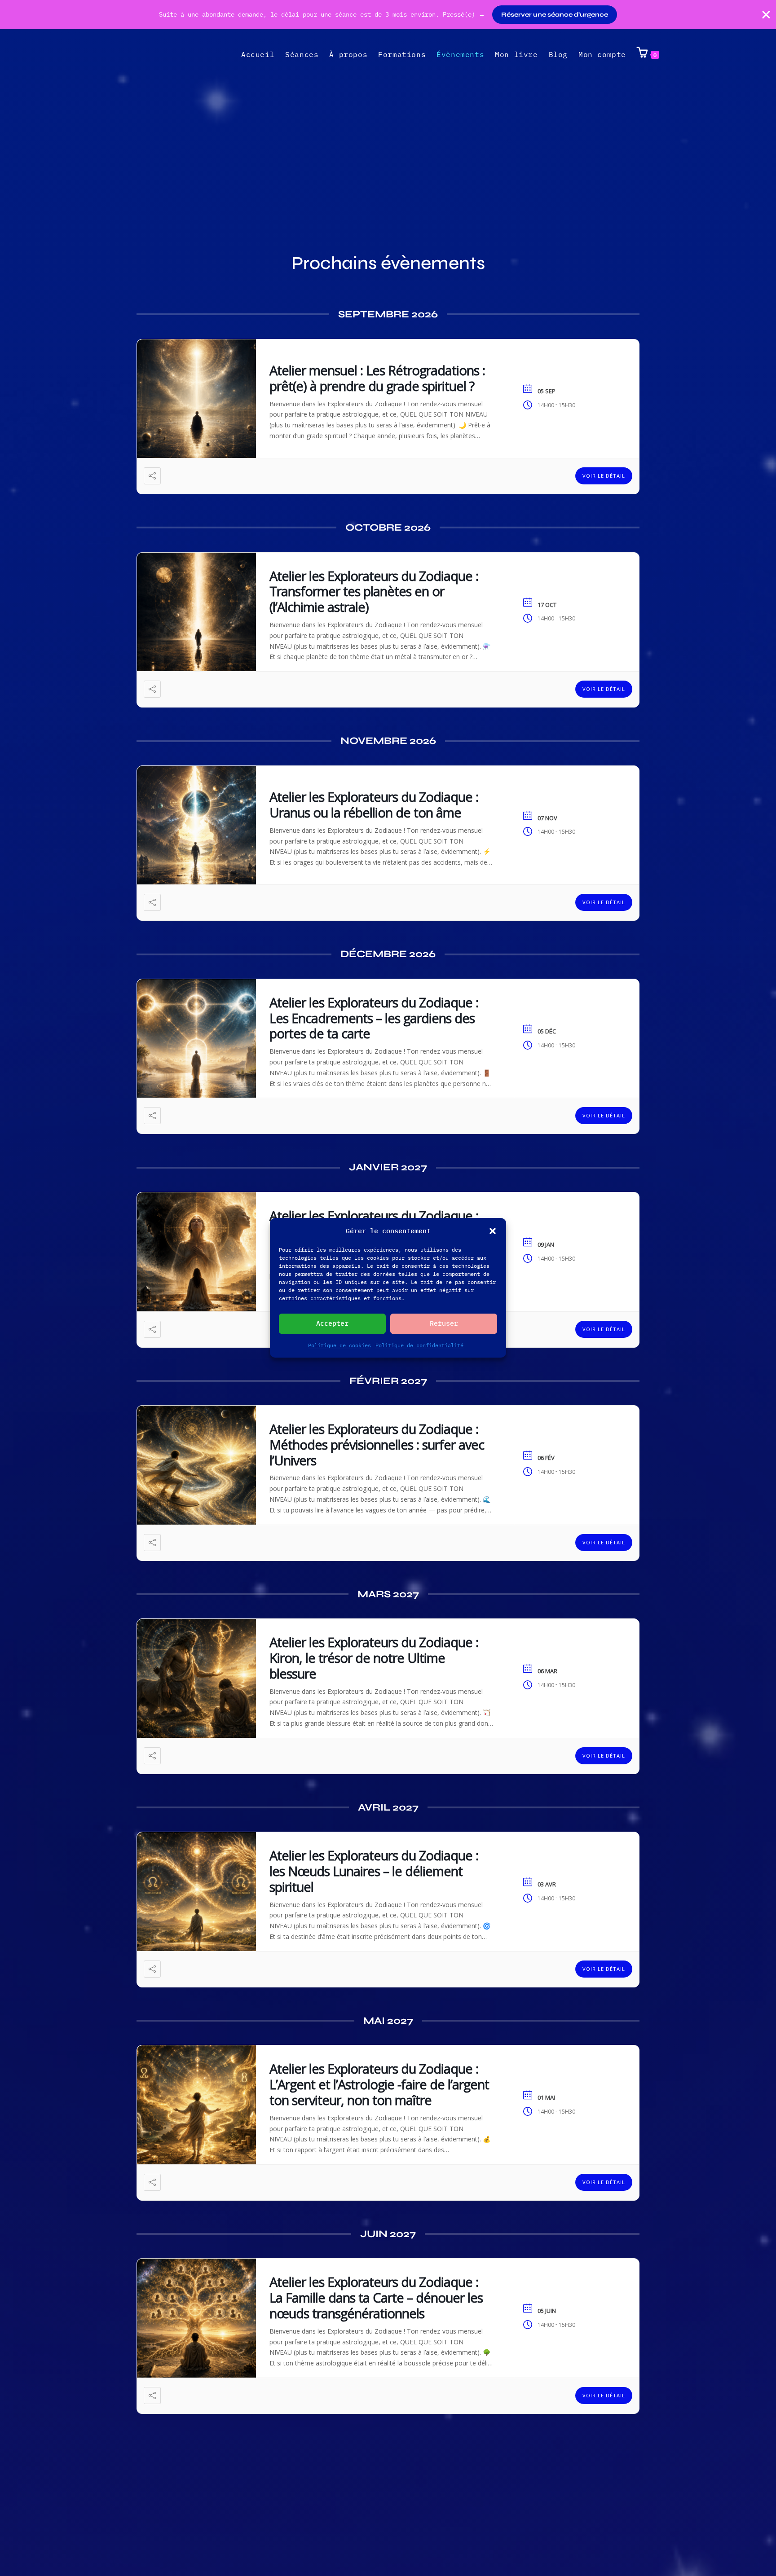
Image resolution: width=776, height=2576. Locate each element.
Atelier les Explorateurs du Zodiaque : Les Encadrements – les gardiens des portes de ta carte (374, 1018)
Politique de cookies (339, 1345)
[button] (493, 1231)
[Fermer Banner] (766, 15)
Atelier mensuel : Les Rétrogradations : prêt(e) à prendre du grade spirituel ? (377, 378)
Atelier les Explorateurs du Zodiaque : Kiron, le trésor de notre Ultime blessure (374, 1658)
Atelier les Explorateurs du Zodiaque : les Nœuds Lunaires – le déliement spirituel (374, 1871)
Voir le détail (604, 476)
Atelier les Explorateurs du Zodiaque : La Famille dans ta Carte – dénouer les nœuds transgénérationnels (376, 2297)
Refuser (444, 1324)
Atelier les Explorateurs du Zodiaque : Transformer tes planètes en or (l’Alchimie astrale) (374, 591)
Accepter (332, 1324)
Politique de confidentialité (419, 1345)
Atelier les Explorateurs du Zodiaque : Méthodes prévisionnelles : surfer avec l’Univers (377, 1444)
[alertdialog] (388, 15)
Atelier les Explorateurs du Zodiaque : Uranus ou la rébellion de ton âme (374, 804)
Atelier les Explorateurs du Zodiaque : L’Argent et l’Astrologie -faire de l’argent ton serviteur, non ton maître (379, 2084)
